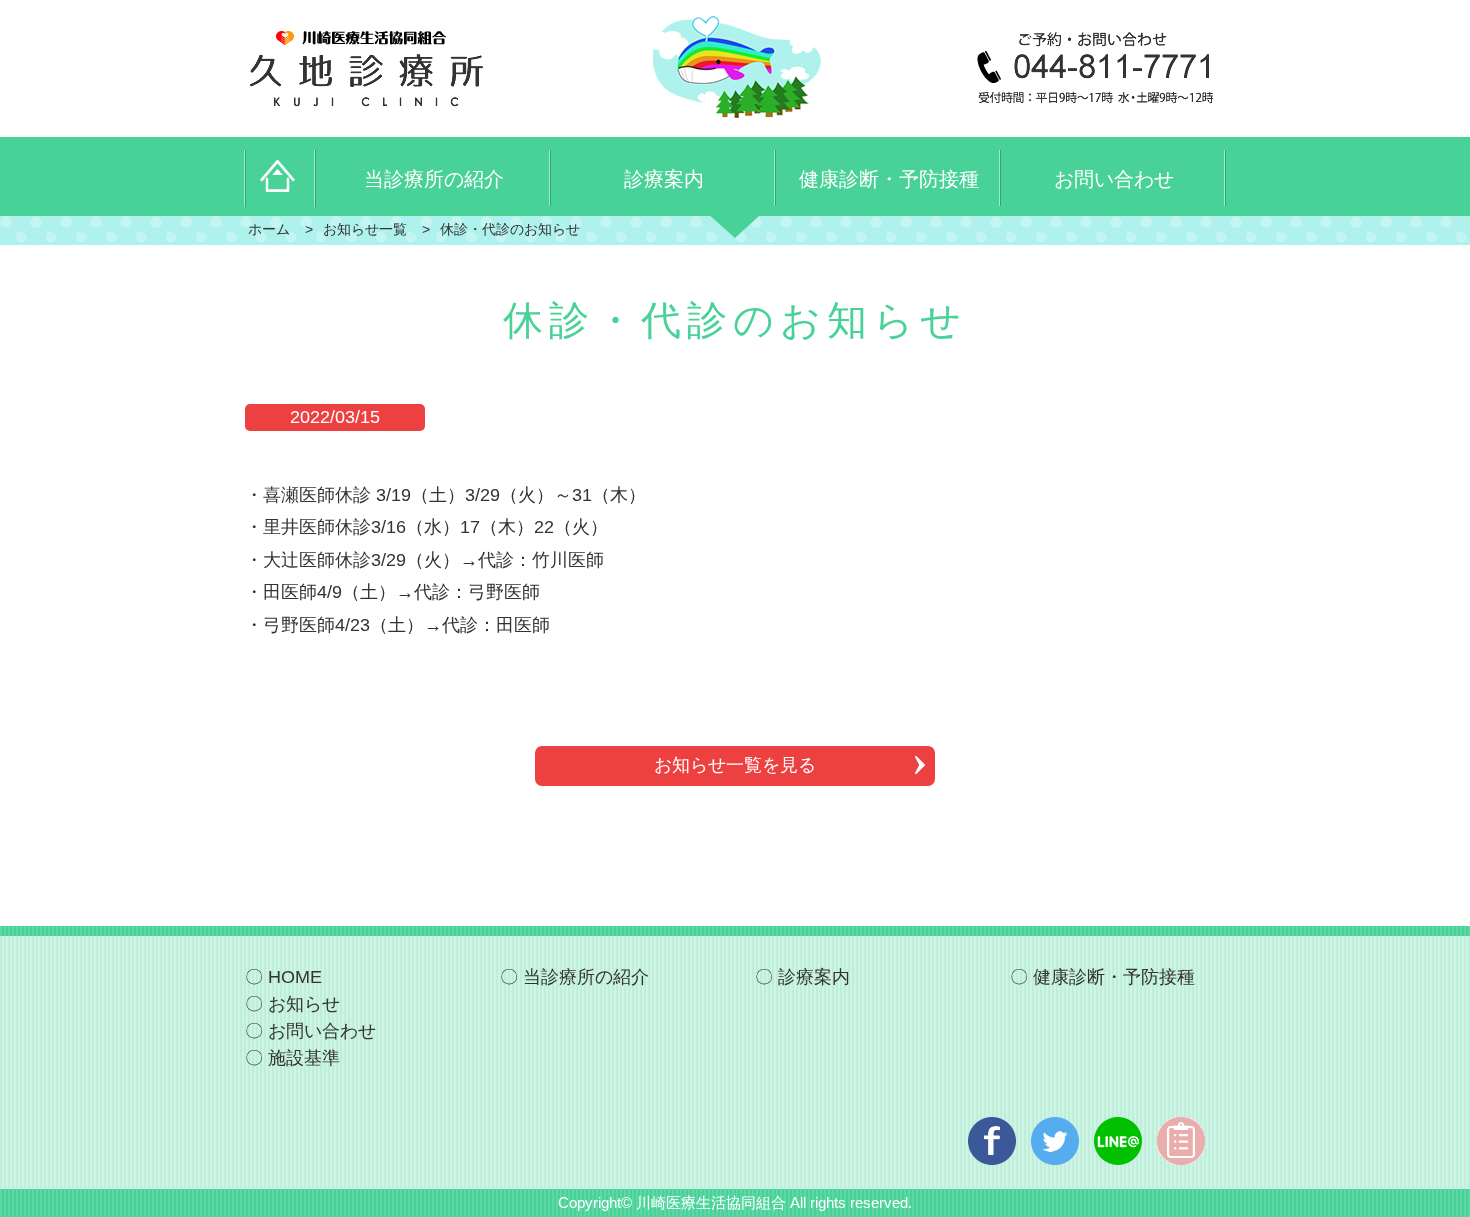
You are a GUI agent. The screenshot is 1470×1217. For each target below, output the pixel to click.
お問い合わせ (322, 1031)
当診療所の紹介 (586, 977)
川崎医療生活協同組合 (711, 1202)
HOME (295, 977)
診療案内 (814, 977)
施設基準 (304, 1058)
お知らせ (304, 1004)
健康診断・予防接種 (1114, 977)
